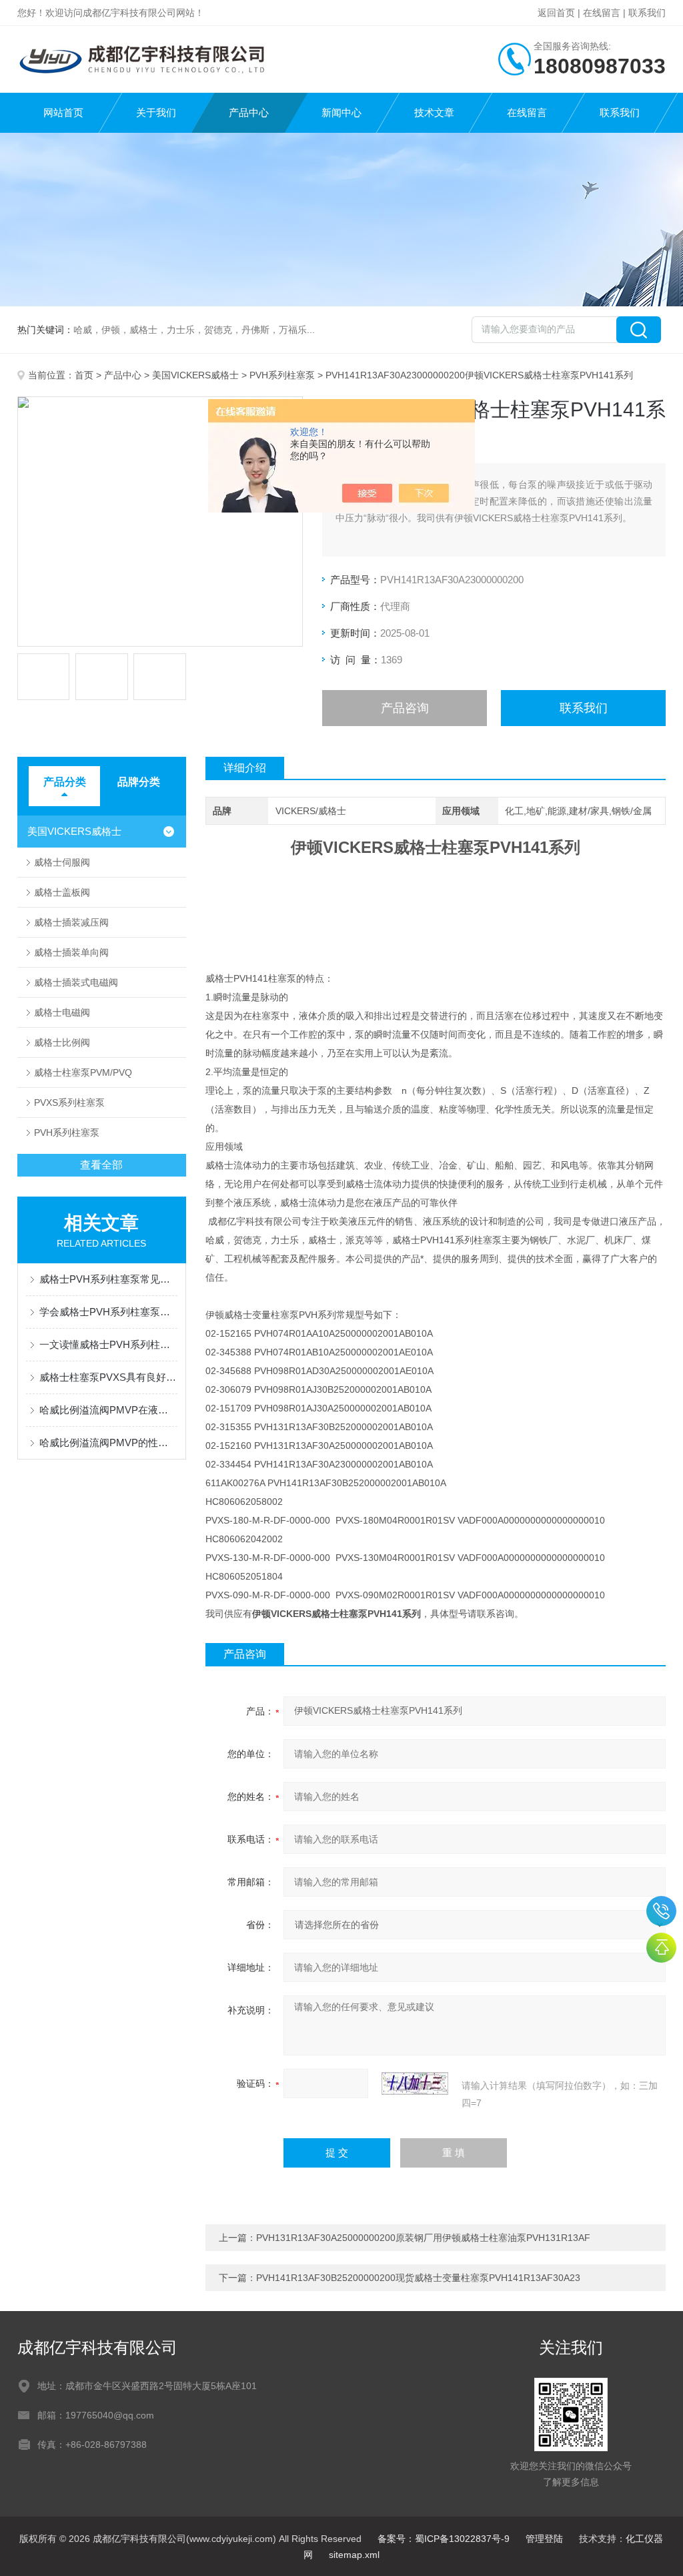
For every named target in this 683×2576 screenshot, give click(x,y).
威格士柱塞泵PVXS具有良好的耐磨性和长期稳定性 (108, 1377)
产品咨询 (405, 708)
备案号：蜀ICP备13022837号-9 (444, 2539)
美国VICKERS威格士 (195, 375)
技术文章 (434, 112)
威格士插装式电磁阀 (76, 982)
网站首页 (63, 112)
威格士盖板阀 (62, 892)
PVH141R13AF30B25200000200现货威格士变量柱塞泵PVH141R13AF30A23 (418, 2278)
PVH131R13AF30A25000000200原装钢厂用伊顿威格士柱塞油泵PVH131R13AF (423, 2238)
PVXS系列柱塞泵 (69, 1102)
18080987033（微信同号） (661, 1911)
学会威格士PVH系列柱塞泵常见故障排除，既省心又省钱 (108, 1312)
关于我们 (156, 112)
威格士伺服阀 (62, 862)
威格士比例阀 (62, 1042)
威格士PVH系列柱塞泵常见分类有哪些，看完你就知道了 (108, 1279)
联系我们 (647, 13)
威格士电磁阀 (62, 1012)
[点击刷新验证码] (415, 2083)
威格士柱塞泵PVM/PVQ (83, 1072)
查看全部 (101, 1165)
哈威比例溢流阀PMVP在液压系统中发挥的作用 (108, 1410)
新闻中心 (341, 112)
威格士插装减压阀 (71, 922)
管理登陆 (544, 2539)
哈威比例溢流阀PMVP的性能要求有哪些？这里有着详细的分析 (108, 1442)
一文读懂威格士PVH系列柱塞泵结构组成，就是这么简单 (108, 1344)
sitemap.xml (354, 2555)
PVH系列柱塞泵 (282, 375)
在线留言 (602, 13)
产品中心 (249, 112)
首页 (84, 375)
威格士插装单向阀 (71, 952)
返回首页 (556, 13)
